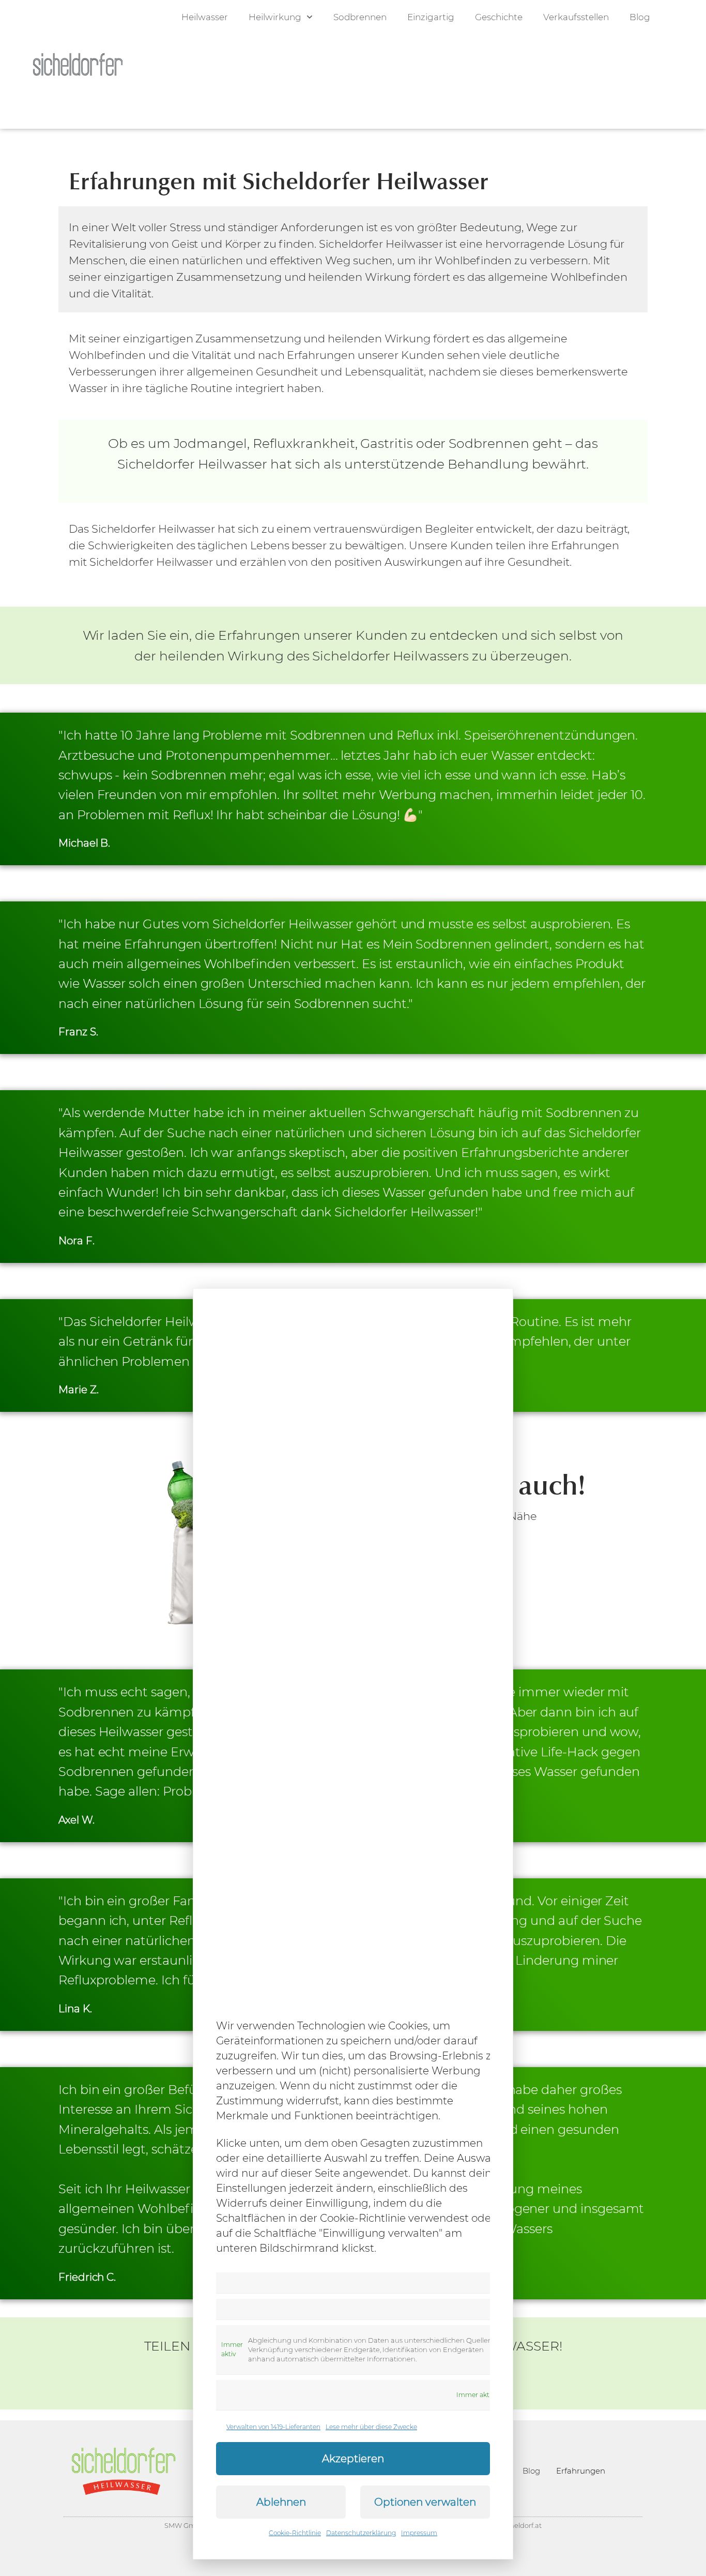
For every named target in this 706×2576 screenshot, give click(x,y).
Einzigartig (431, 17)
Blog (640, 17)
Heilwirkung (275, 17)
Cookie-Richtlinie (295, 2533)
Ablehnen (281, 2502)
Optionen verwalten (425, 2502)
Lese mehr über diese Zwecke (371, 2427)
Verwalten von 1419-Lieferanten (273, 2427)
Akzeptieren (353, 2459)
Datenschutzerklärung (361, 2533)
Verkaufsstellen (576, 17)
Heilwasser (205, 17)
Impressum (419, 2533)
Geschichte (499, 17)
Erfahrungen (581, 2471)
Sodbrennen (360, 17)
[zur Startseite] (78, 64)
